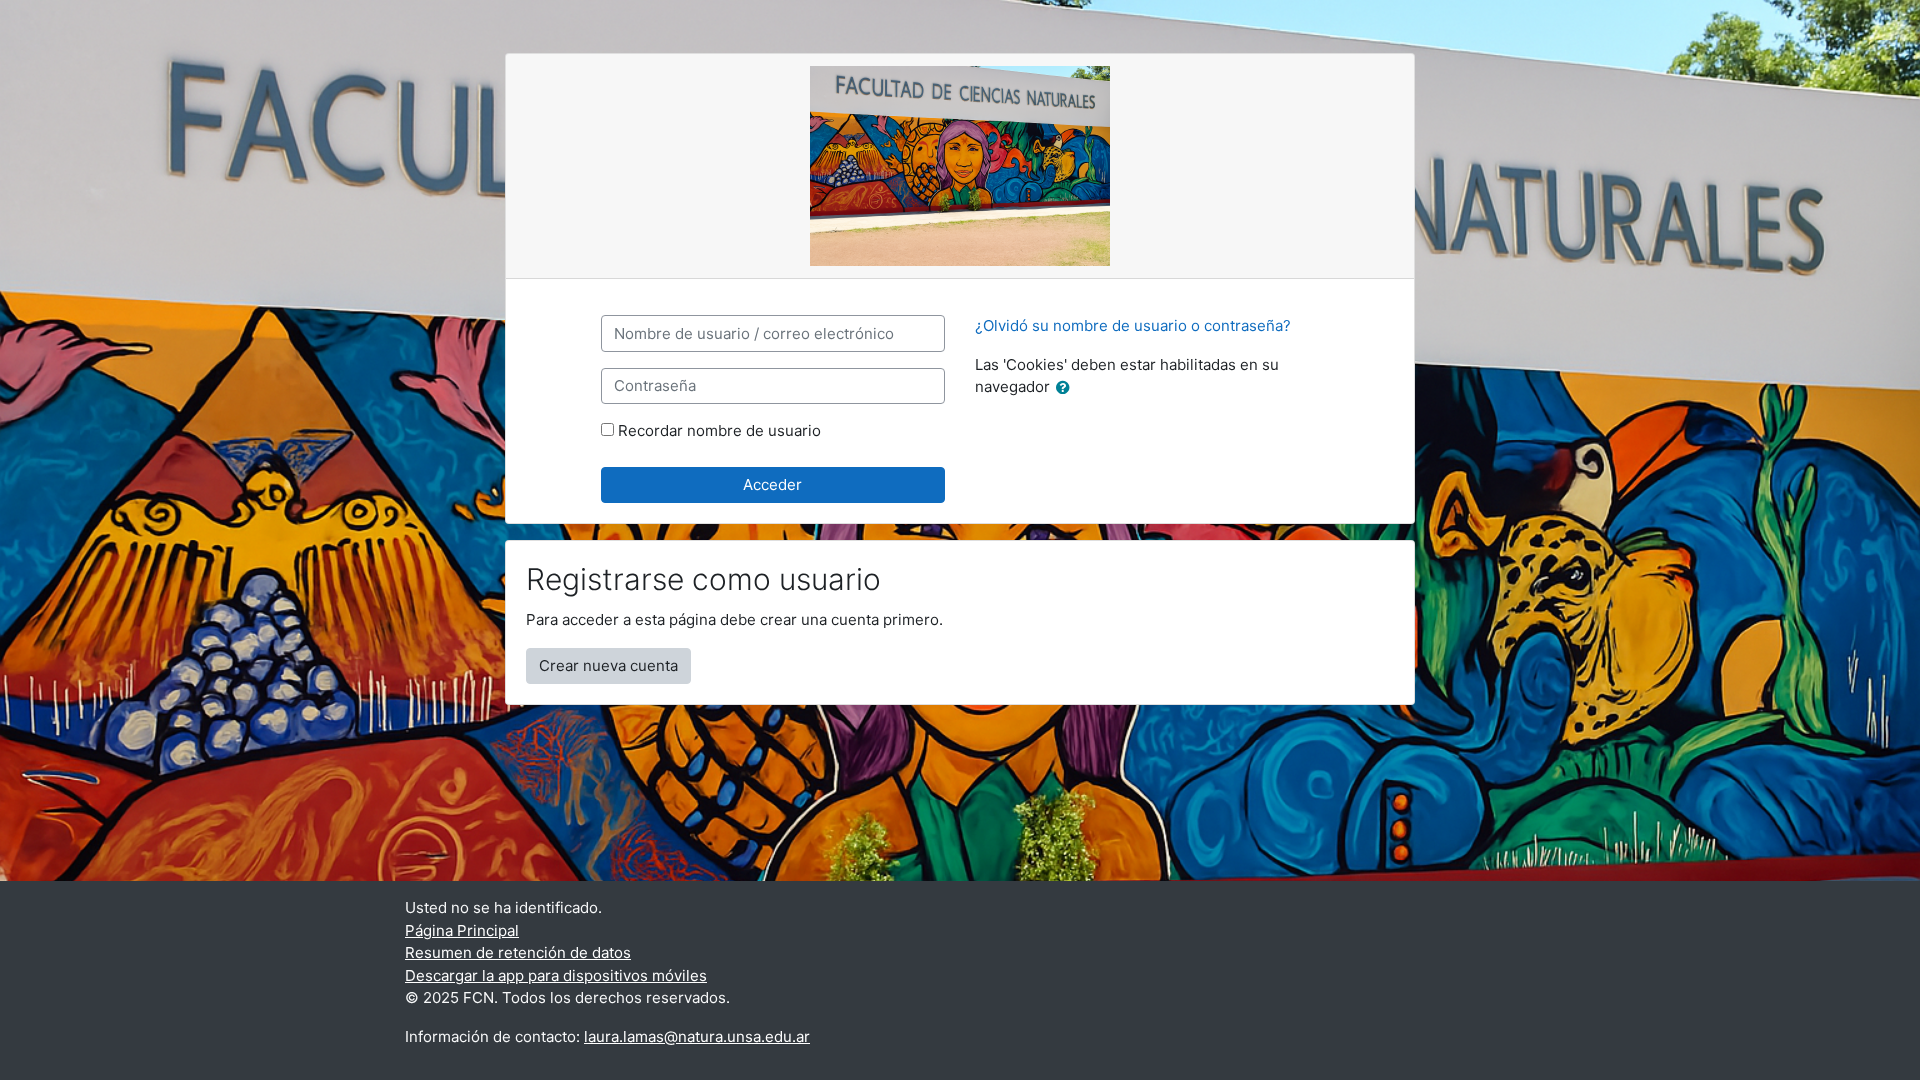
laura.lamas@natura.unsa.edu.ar (697, 1036)
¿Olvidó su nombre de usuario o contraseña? (1133, 325)
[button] (1067, 388)
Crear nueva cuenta (608, 665)
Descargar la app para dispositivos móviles (556, 975)
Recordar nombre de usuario (719, 430)
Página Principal (462, 930)
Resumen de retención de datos (518, 952)
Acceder (772, 484)
